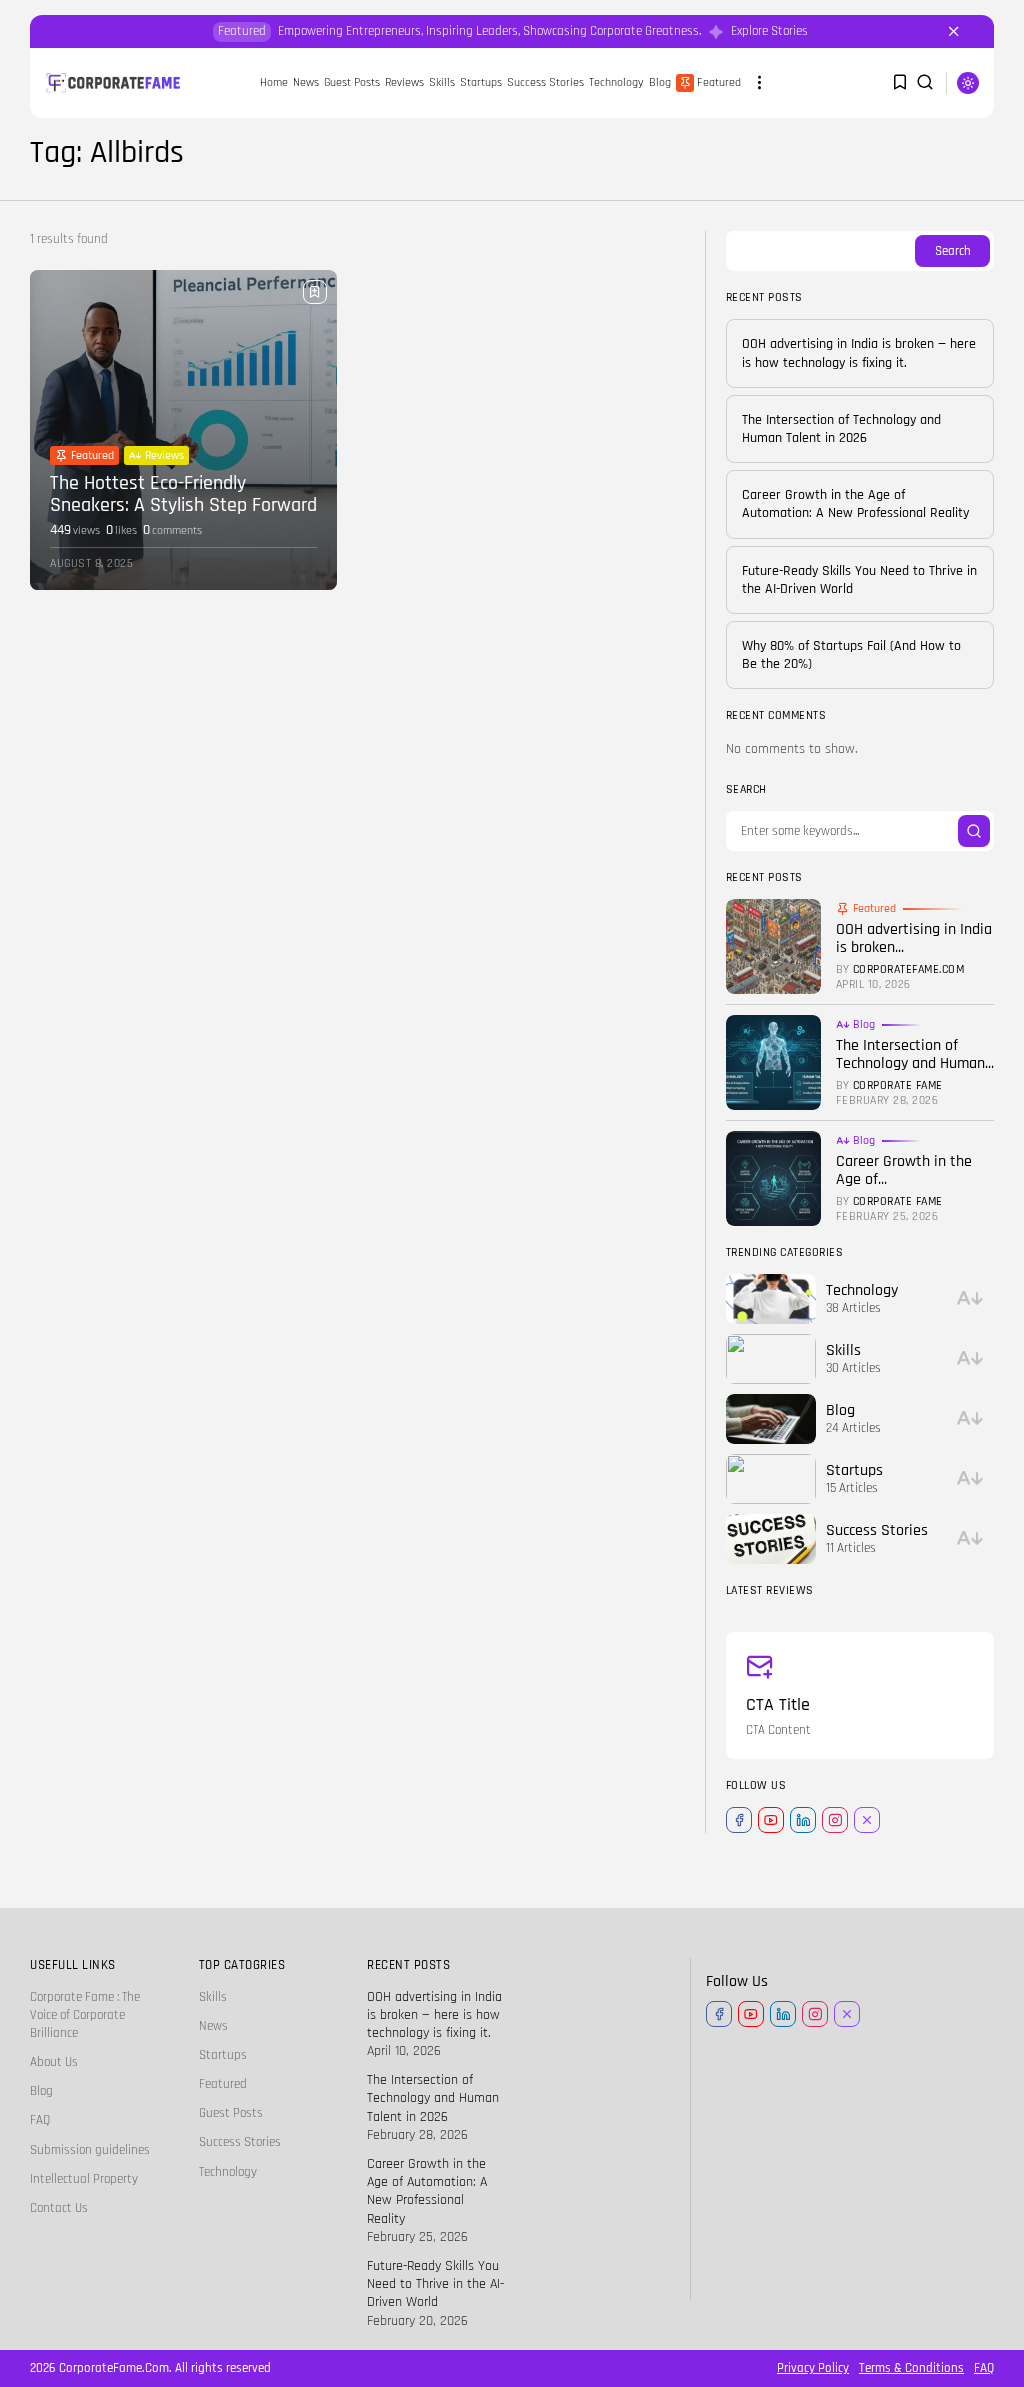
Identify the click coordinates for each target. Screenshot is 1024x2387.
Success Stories (545, 82)
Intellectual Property (84, 2179)
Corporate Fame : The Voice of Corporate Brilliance (85, 2015)
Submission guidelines (90, 2150)
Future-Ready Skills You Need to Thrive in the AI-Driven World (435, 2284)
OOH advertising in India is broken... (914, 938)
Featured (719, 82)
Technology (616, 82)
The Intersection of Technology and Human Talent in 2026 (841, 429)
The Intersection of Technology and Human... (915, 1054)
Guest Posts (231, 2113)
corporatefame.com (909, 970)
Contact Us (59, 2208)
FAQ (40, 2120)
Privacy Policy (813, 2368)
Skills (442, 82)
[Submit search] (974, 831)
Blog (660, 82)
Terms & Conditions (911, 2368)
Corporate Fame (898, 1086)
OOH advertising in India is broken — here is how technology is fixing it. (859, 353)
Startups (481, 82)
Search (953, 251)
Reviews (404, 82)
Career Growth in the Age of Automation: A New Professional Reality (855, 504)
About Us (54, 2062)
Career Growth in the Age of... (904, 1170)
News (213, 2026)
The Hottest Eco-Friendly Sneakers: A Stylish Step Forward (183, 494)
